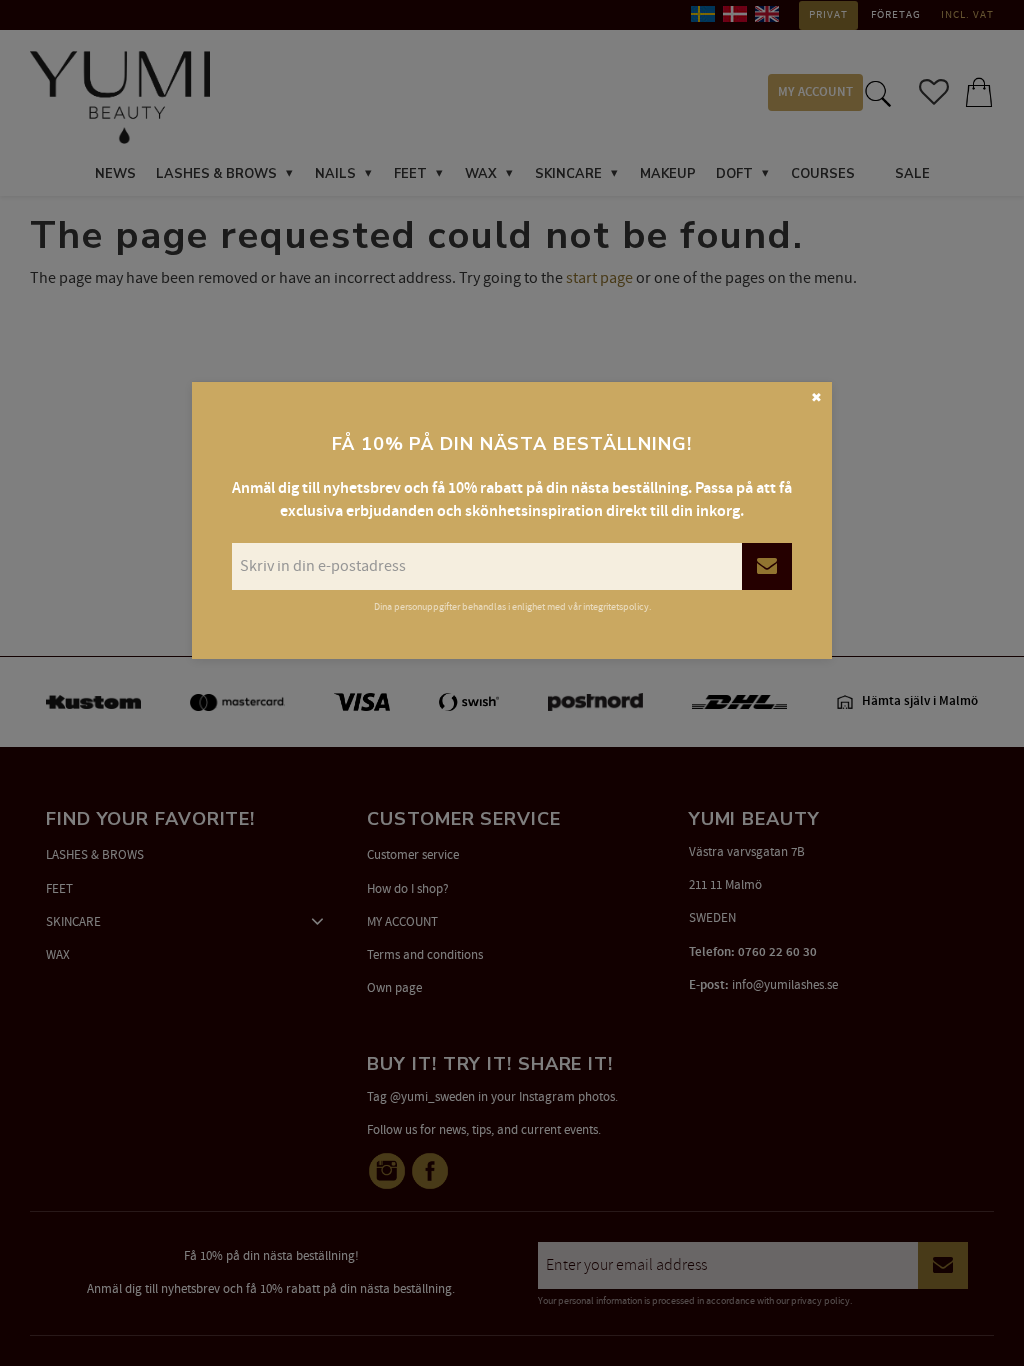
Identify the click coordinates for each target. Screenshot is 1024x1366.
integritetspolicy (616, 607)
